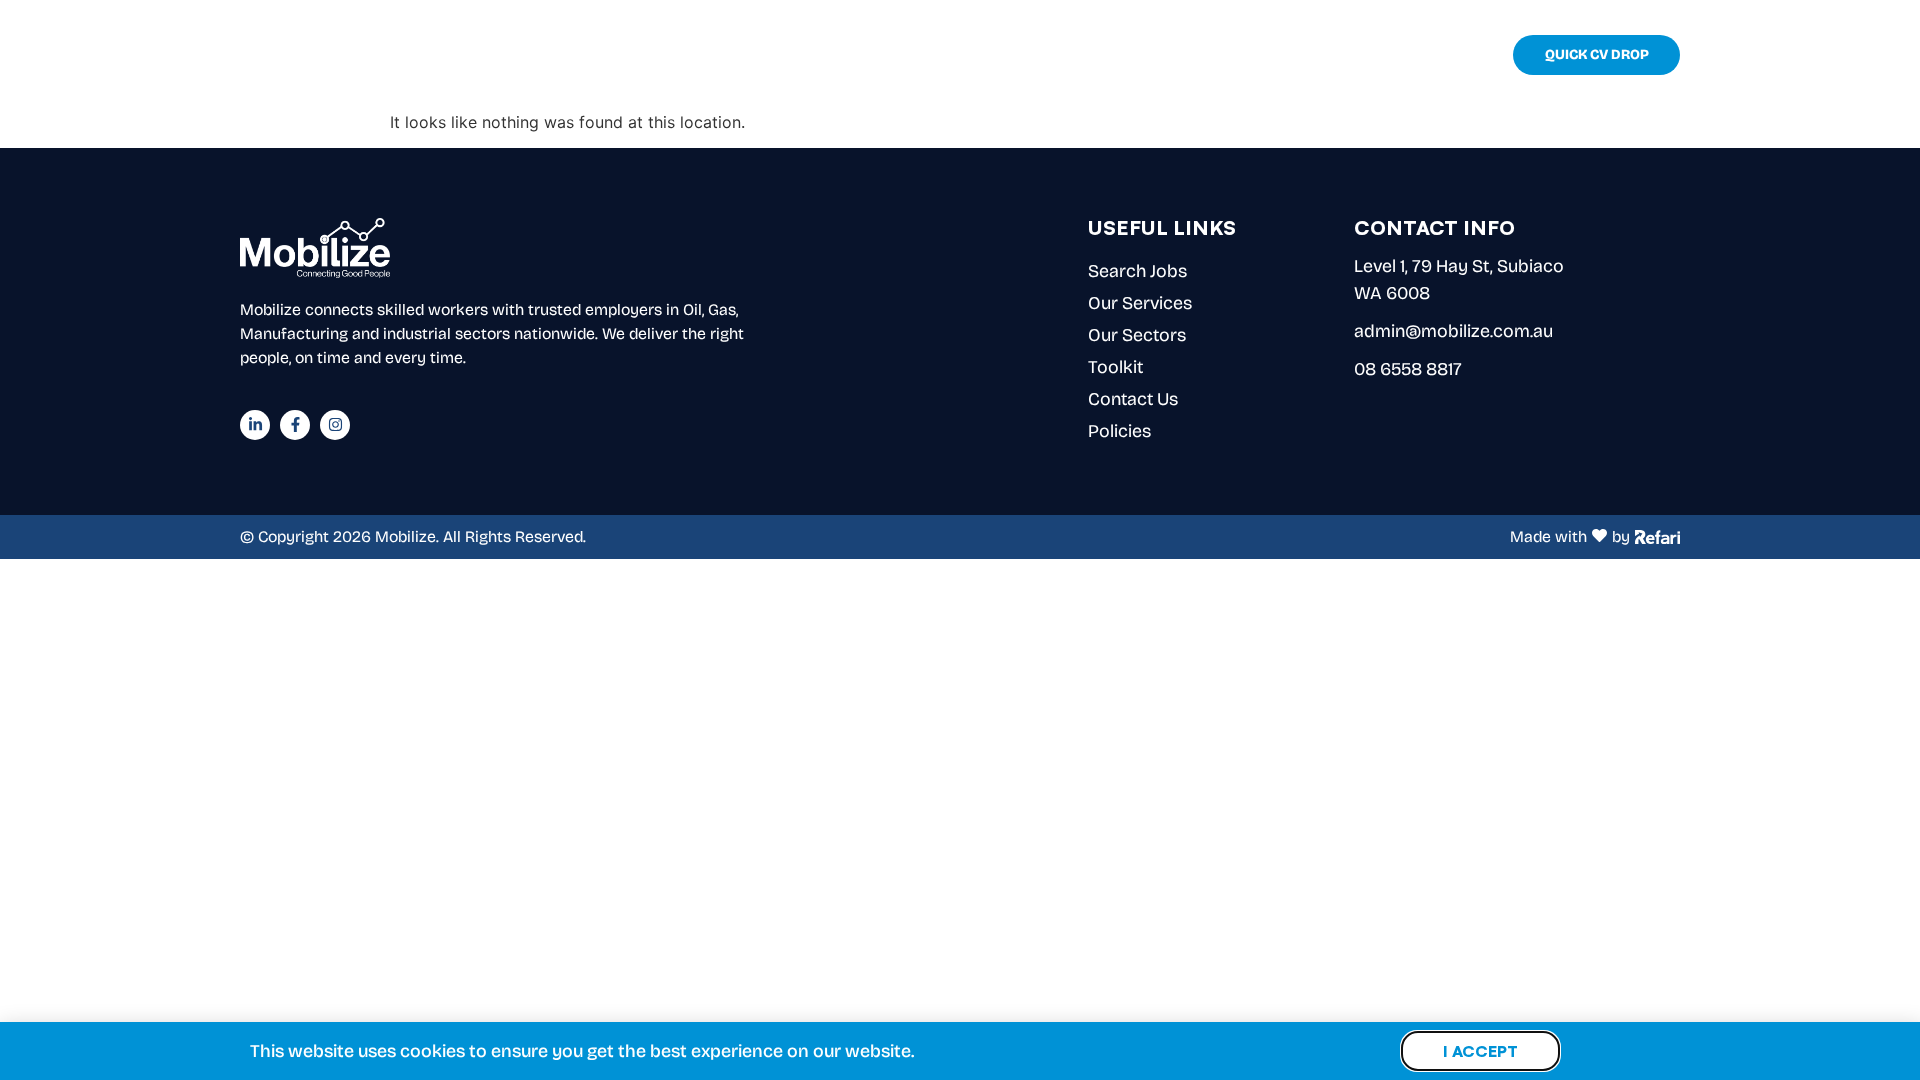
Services (1188, 54)
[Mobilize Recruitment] (317, 54)
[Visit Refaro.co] (1657, 535)
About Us (1054, 54)
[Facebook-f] (295, 425)
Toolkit (1369, 54)
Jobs (1122, 54)
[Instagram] (335, 425)
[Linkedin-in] (255, 425)
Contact (1446, 54)
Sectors (1269, 54)
